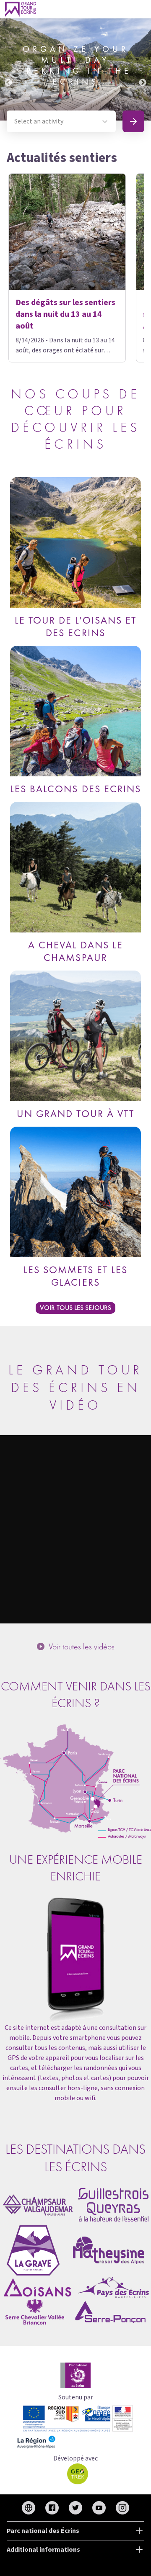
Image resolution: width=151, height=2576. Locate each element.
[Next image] (143, 69)
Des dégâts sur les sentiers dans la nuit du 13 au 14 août (65, 314)
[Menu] (142, 9)
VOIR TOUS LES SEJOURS (75, 1308)
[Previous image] (8, 69)
